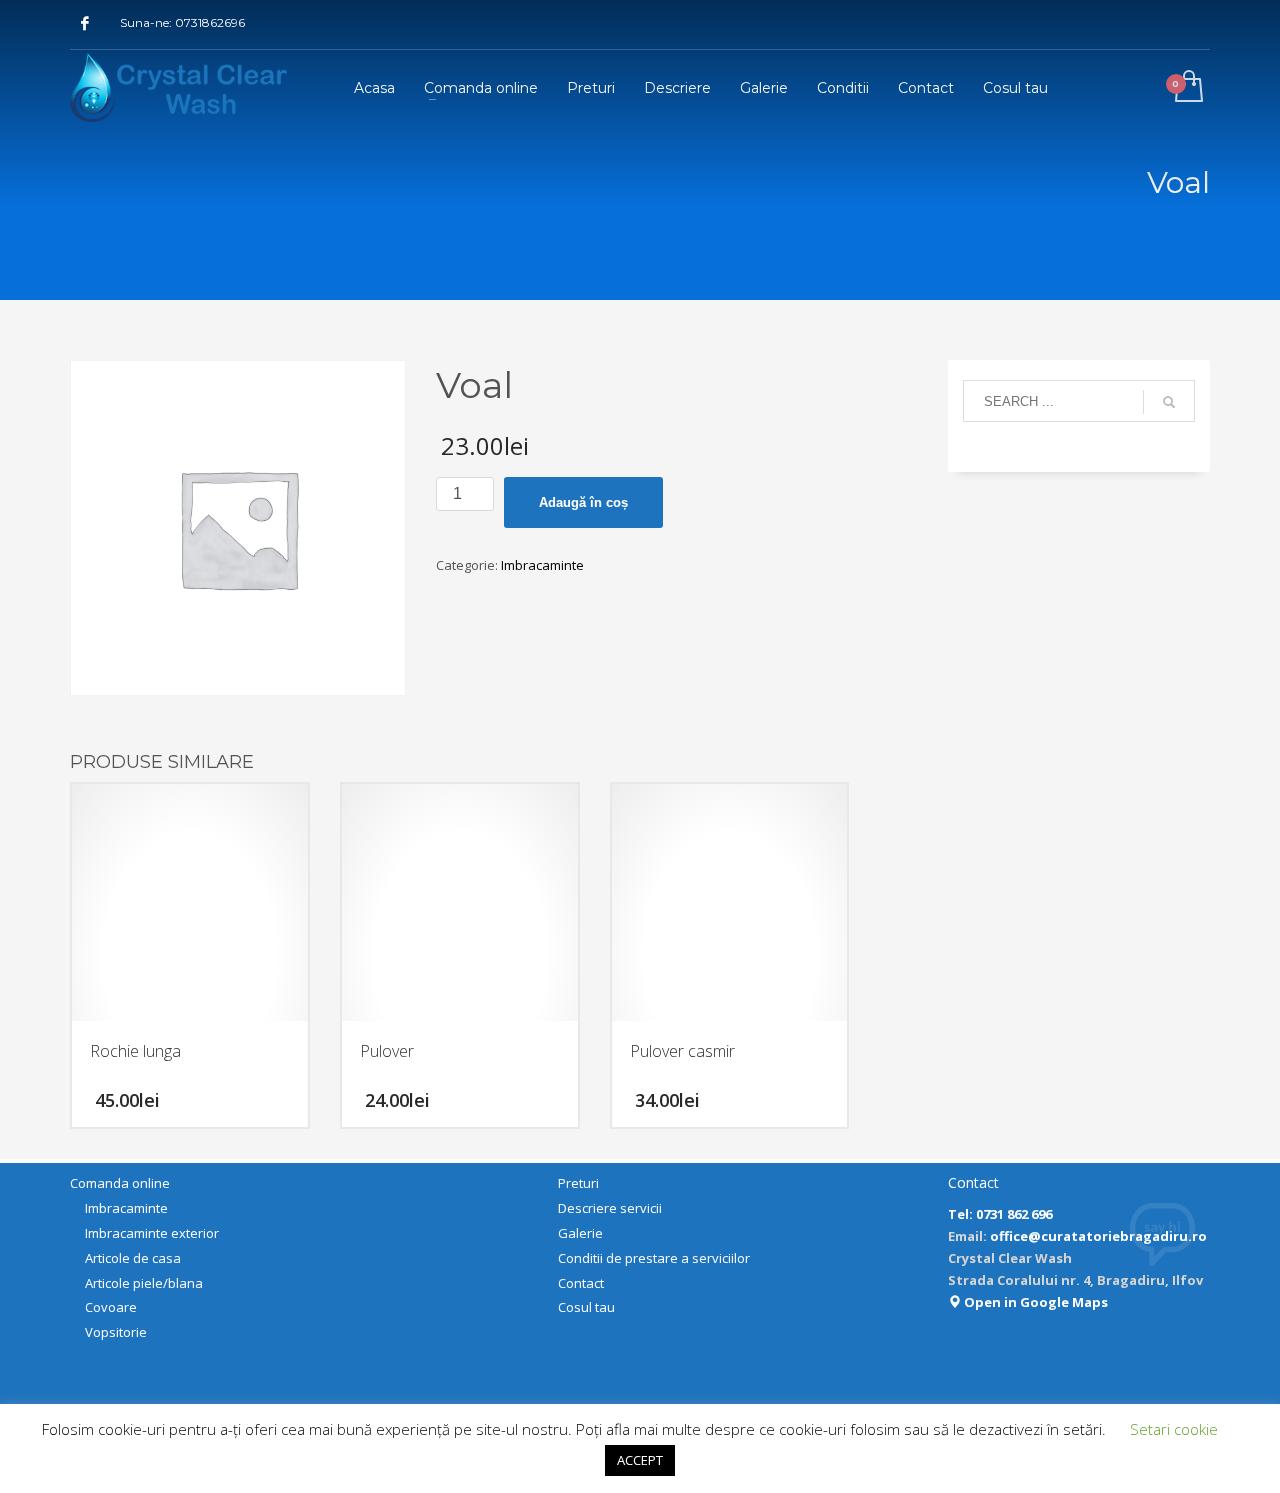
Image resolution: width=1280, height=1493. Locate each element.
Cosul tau (586, 1307)
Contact (581, 1283)
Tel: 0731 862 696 (1000, 1214)
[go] (1169, 402)
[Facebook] (85, 23)
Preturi (578, 1183)
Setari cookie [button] (1174, 1429)
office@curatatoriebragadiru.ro (1098, 1236)
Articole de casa (133, 1258)
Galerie (580, 1233)
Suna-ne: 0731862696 (182, 22)
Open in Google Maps (1034, 1302)
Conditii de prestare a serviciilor (654, 1258)
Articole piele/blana (144, 1283)
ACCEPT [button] (640, 1460)
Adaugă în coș (583, 502)
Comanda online (120, 1183)
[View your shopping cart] (1187, 88)
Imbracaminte (542, 565)
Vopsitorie (116, 1332)
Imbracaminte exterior (152, 1233)
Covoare (111, 1307)
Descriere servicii (610, 1208)
